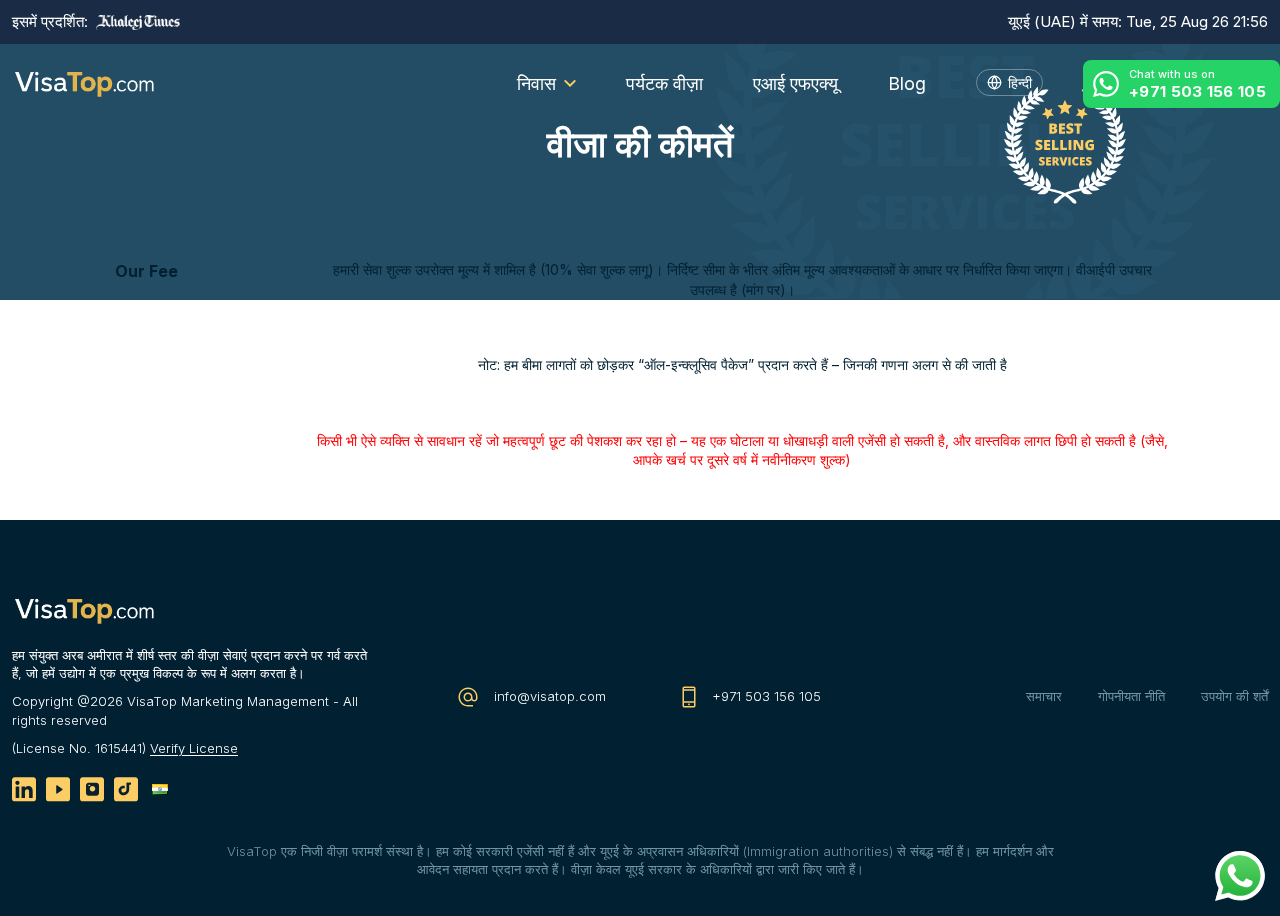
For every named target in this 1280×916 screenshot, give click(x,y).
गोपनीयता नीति (1131, 696)
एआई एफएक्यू (795, 83)
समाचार (1044, 696)
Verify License (194, 748)
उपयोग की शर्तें (1234, 696)
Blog (907, 83)
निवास (536, 83)
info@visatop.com (548, 696)
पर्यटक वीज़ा (664, 83)
